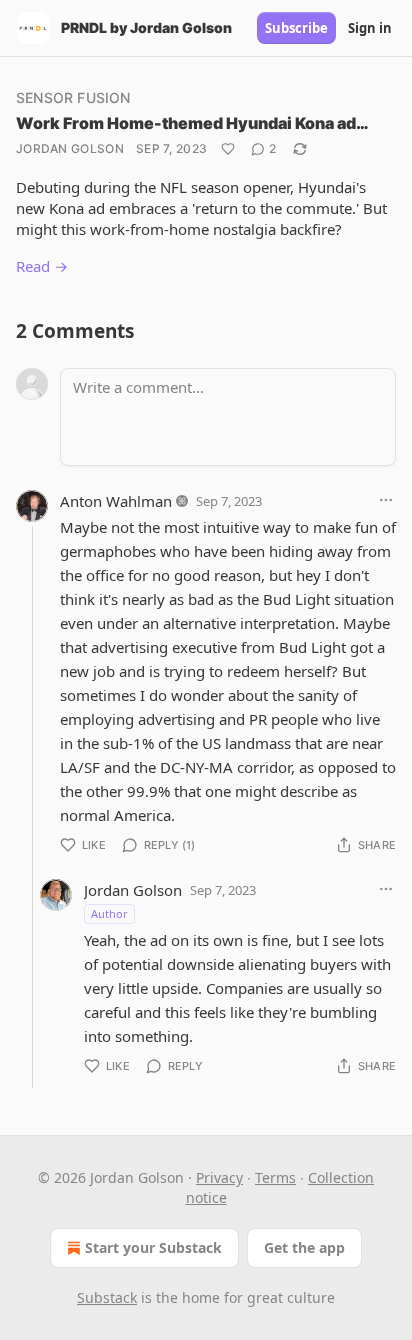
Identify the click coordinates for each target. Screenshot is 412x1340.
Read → (42, 266)
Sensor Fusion (73, 97)
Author (109, 913)
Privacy (219, 1177)
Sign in (370, 28)
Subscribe (296, 28)
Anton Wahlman (116, 501)
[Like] (228, 149)
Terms (275, 1177)
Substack (107, 1297)
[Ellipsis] (386, 500)
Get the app (304, 1247)
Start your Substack (153, 1247)
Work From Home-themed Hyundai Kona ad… (192, 123)
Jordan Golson (70, 148)
